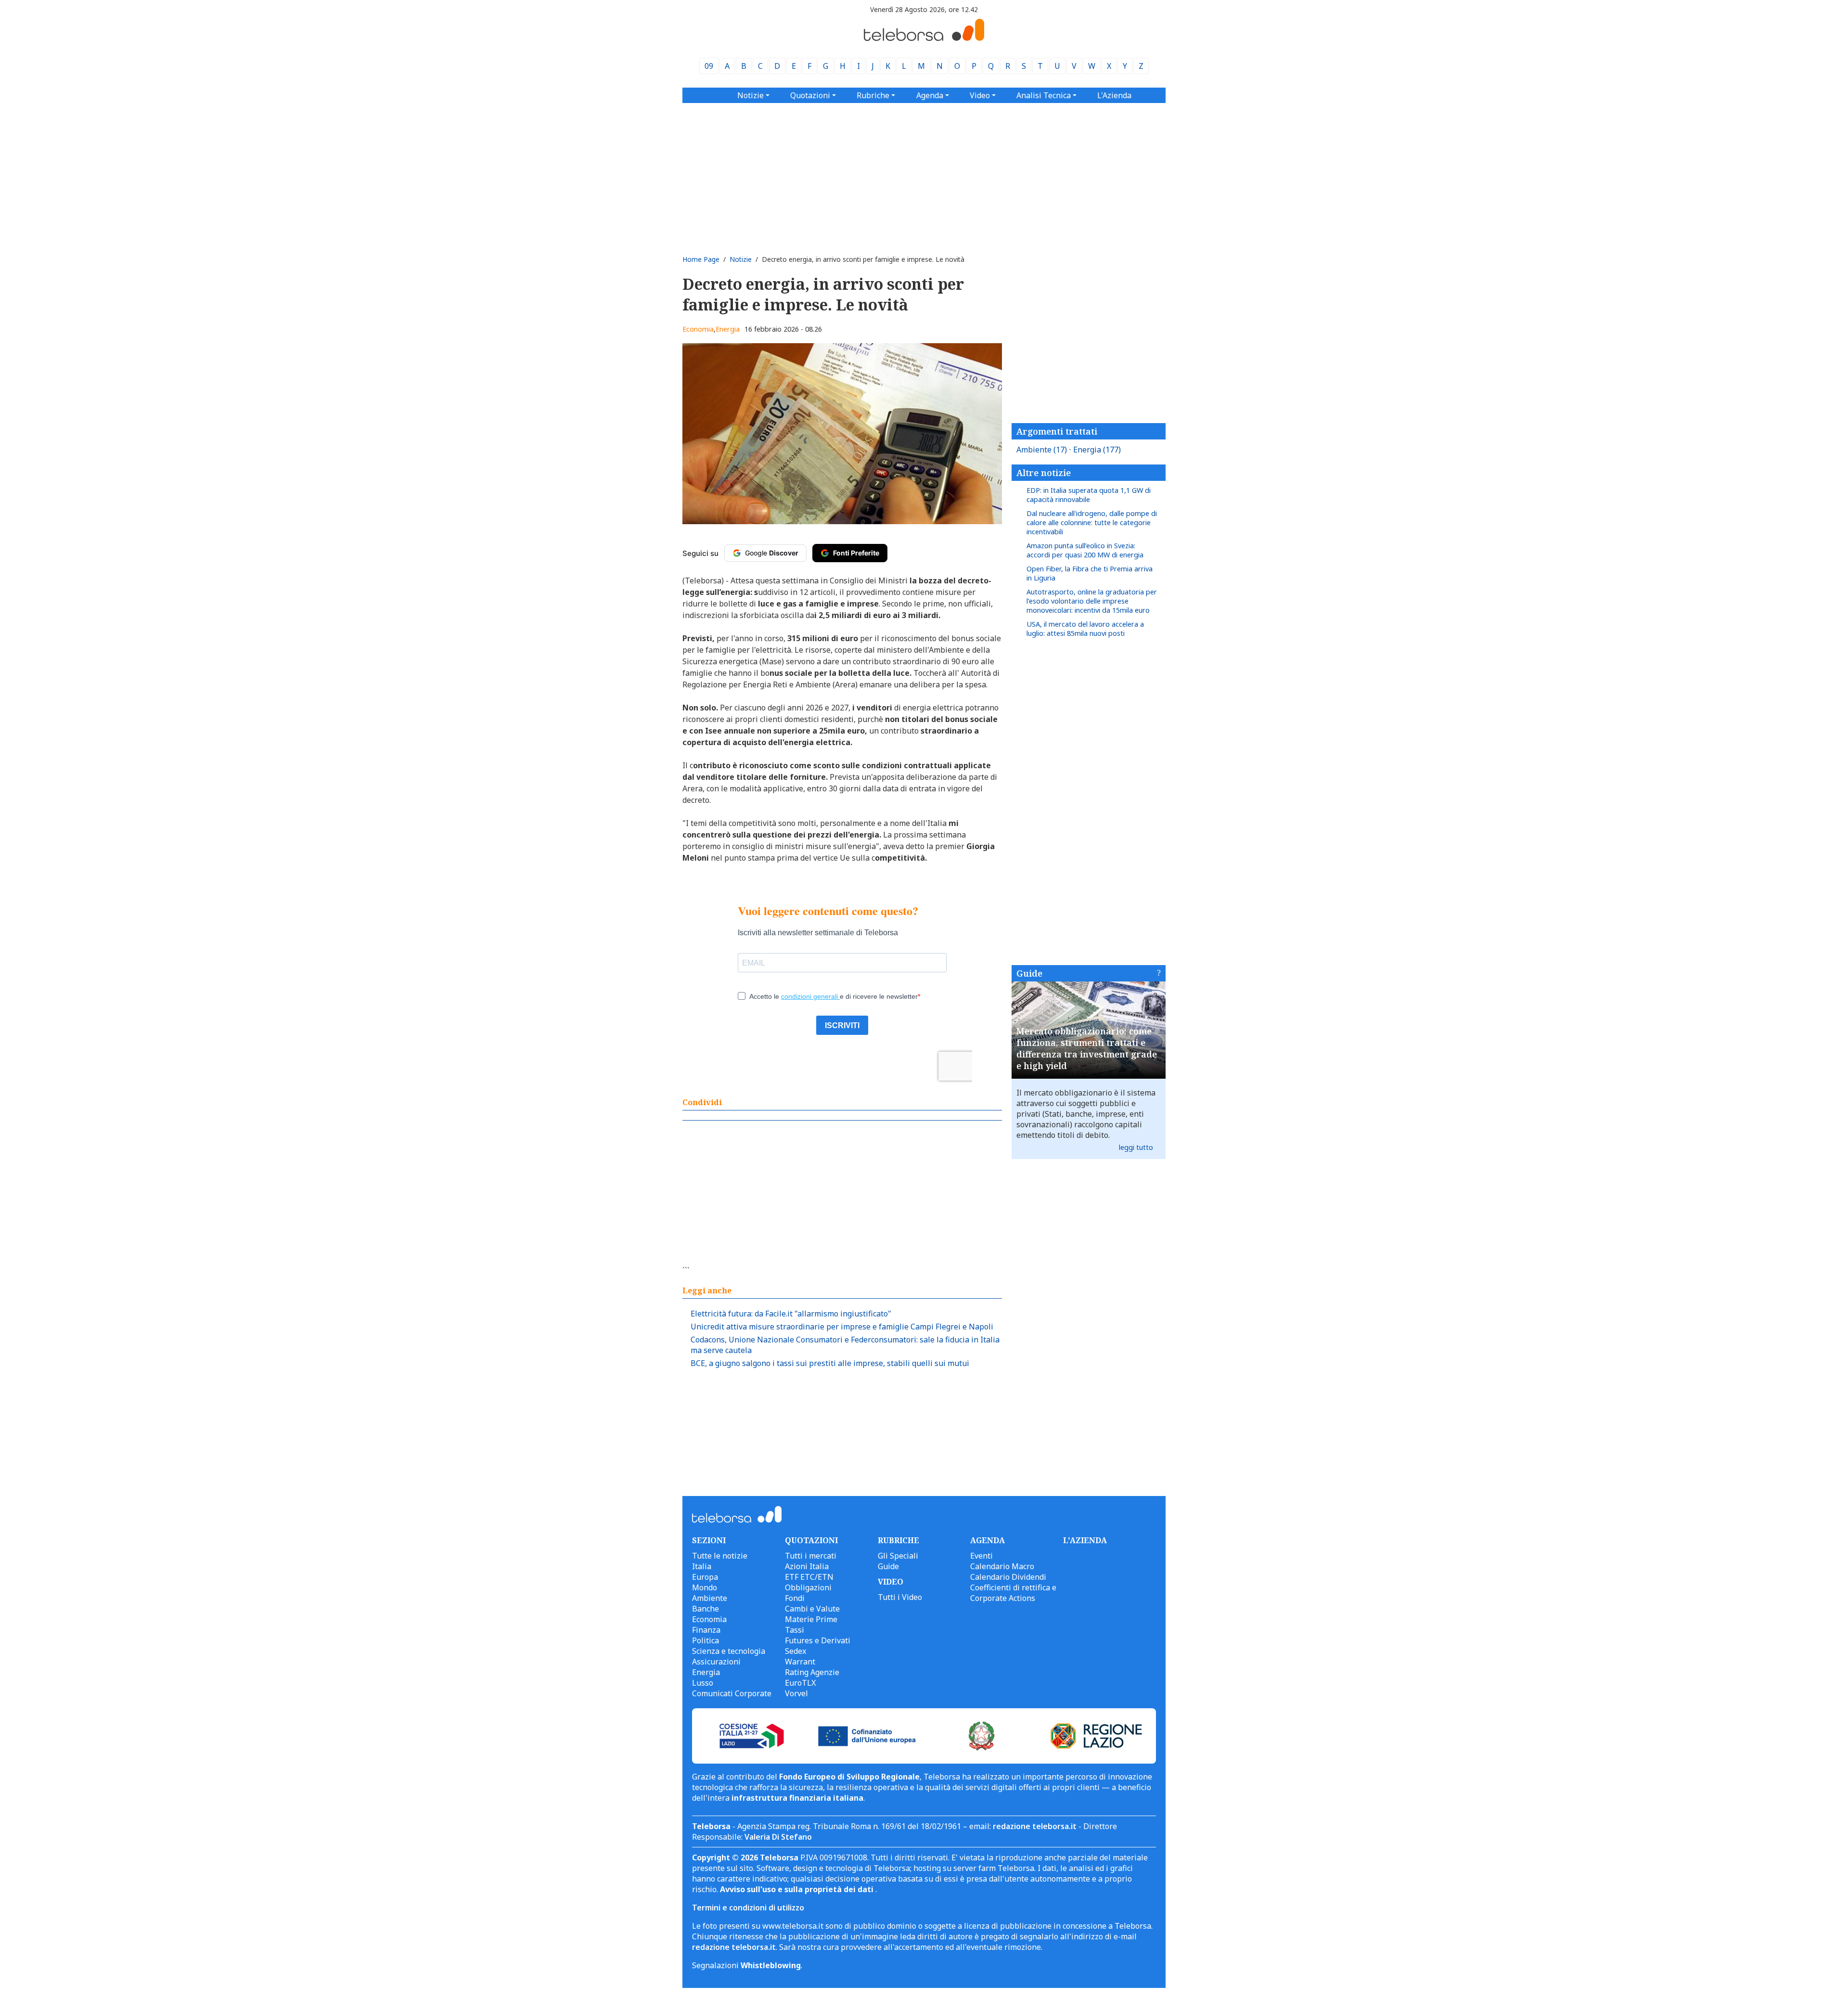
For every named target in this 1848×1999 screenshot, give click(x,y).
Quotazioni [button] (810, 95)
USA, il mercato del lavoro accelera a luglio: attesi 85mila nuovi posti (1085, 629)
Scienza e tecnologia (729, 1651)
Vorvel (796, 1693)
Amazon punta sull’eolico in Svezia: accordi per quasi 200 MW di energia (1085, 550)
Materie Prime (811, 1619)
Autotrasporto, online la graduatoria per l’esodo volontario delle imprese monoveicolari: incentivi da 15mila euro (1092, 601)
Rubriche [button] (873, 95)
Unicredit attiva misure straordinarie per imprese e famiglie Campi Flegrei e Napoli (842, 1327)
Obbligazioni (808, 1587)
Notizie (741, 259)
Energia (728, 329)
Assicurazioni (716, 1662)
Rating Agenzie (812, 1672)
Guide (1029, 973)
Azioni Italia (807, 1566)
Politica (706, 1640)
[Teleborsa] (924, 38)
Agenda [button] (930, 95)
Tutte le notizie (720, 1556)
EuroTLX (800, 1683)
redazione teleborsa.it (1035, 1826)
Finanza (706, 1630)
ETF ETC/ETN (809, 1577)
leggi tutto (1136, 1147)
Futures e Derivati (818, 1640)
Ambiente (1042, 450)
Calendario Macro (1002, 1566)
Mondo (705, 1587)
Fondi (795, 1598)
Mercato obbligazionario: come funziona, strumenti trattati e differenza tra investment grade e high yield (1087, 1048)
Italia (702, 1566)
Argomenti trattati (1057, 431)
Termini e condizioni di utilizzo (748, 1908)
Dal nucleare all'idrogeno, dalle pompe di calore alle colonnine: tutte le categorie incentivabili (1092, 522)
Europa (705, 1577)
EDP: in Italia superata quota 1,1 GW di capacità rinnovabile (1089, 495)
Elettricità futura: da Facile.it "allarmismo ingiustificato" (791, 1314)
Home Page (701, 259)
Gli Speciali (898, 1556)
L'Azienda (1114, 95)
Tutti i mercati (811, 1556)
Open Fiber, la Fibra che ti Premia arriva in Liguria (1090, 573)
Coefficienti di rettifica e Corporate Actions (1013, 1593)
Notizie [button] (751, 95)
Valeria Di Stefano (778, 1837)
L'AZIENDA (1085, 1540)
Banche (706, 1609)
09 (709, 66)
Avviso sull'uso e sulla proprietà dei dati (798, 1889)
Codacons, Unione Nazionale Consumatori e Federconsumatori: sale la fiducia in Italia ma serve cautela (845, 1345)
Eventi (982, 1556)
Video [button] (980, 95)
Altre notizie (1044, 473)
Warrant (800, 1662)
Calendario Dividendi (1008, 1577)
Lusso (703, 1683)
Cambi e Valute (812, 1609)
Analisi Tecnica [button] (1044, 95)
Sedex (796, 1651)
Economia (698, 329)
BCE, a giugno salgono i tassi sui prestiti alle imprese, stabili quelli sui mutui (830, 1363)
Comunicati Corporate (732, 1693)
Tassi (795, 1630)
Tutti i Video (900, 1597)
